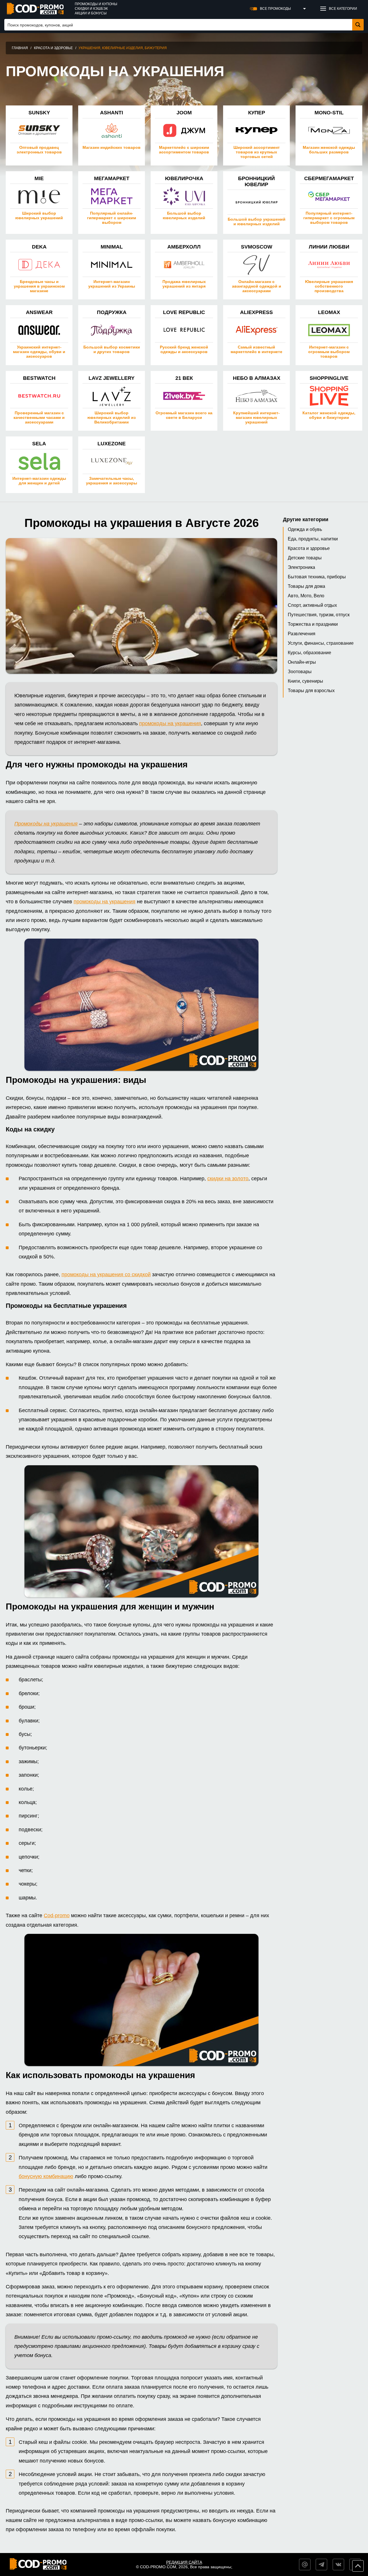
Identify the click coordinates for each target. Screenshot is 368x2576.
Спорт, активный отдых (312, 605)
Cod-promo (57, 1915)
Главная (20, 48)
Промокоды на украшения (46, 824)
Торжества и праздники (313, 624)
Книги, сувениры (305, 681)
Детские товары (305, 558)
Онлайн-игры (302, 662)
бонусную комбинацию (46, 2176)
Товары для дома (306, 586)
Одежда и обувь (305, 529)
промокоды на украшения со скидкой (106, 1274)
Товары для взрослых (311, 691)
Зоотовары (300, 672)
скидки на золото (228, 1179)
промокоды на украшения (170, 723)
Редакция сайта (184, 2562)
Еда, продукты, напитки (313, 539)
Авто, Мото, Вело (306, 596)
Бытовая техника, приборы (317, 577)
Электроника (301, 567)
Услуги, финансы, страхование (321, 643)
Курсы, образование (309, 653)
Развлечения (302, 634)
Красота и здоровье (53, 48)
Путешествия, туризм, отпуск (319, 615)
